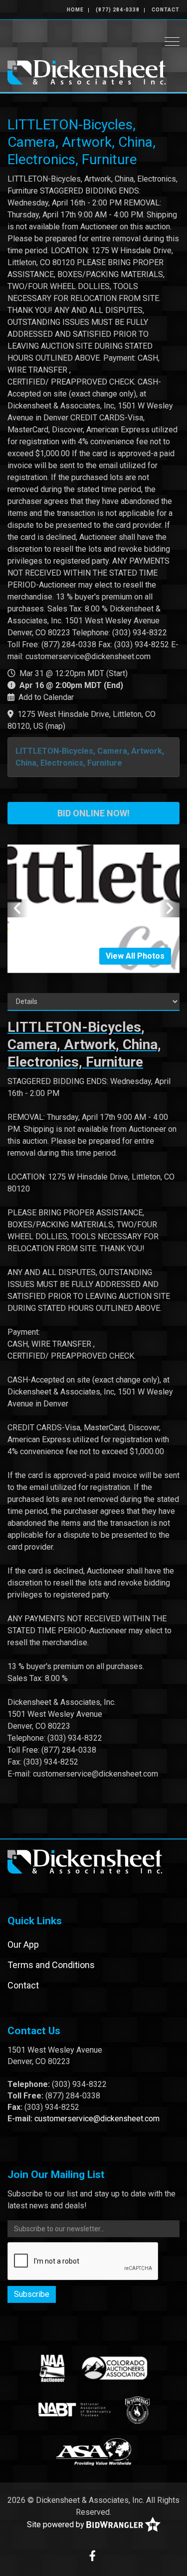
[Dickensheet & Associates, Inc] (87, 71)
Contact (166, 10)
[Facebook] (93, 2557)
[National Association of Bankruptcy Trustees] (75, 2410)
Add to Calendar (46, 697)
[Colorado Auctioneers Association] (114, 2368)
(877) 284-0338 (118, 10)
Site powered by (57, 2524)
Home (75, 10)
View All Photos (135, 956)
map (55, 726)
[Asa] (94, 2452)
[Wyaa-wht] (138, 2410)
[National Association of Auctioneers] (52, 2368)
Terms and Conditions (51, 1965)
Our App (23, 1944)
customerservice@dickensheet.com (97, 2119)
